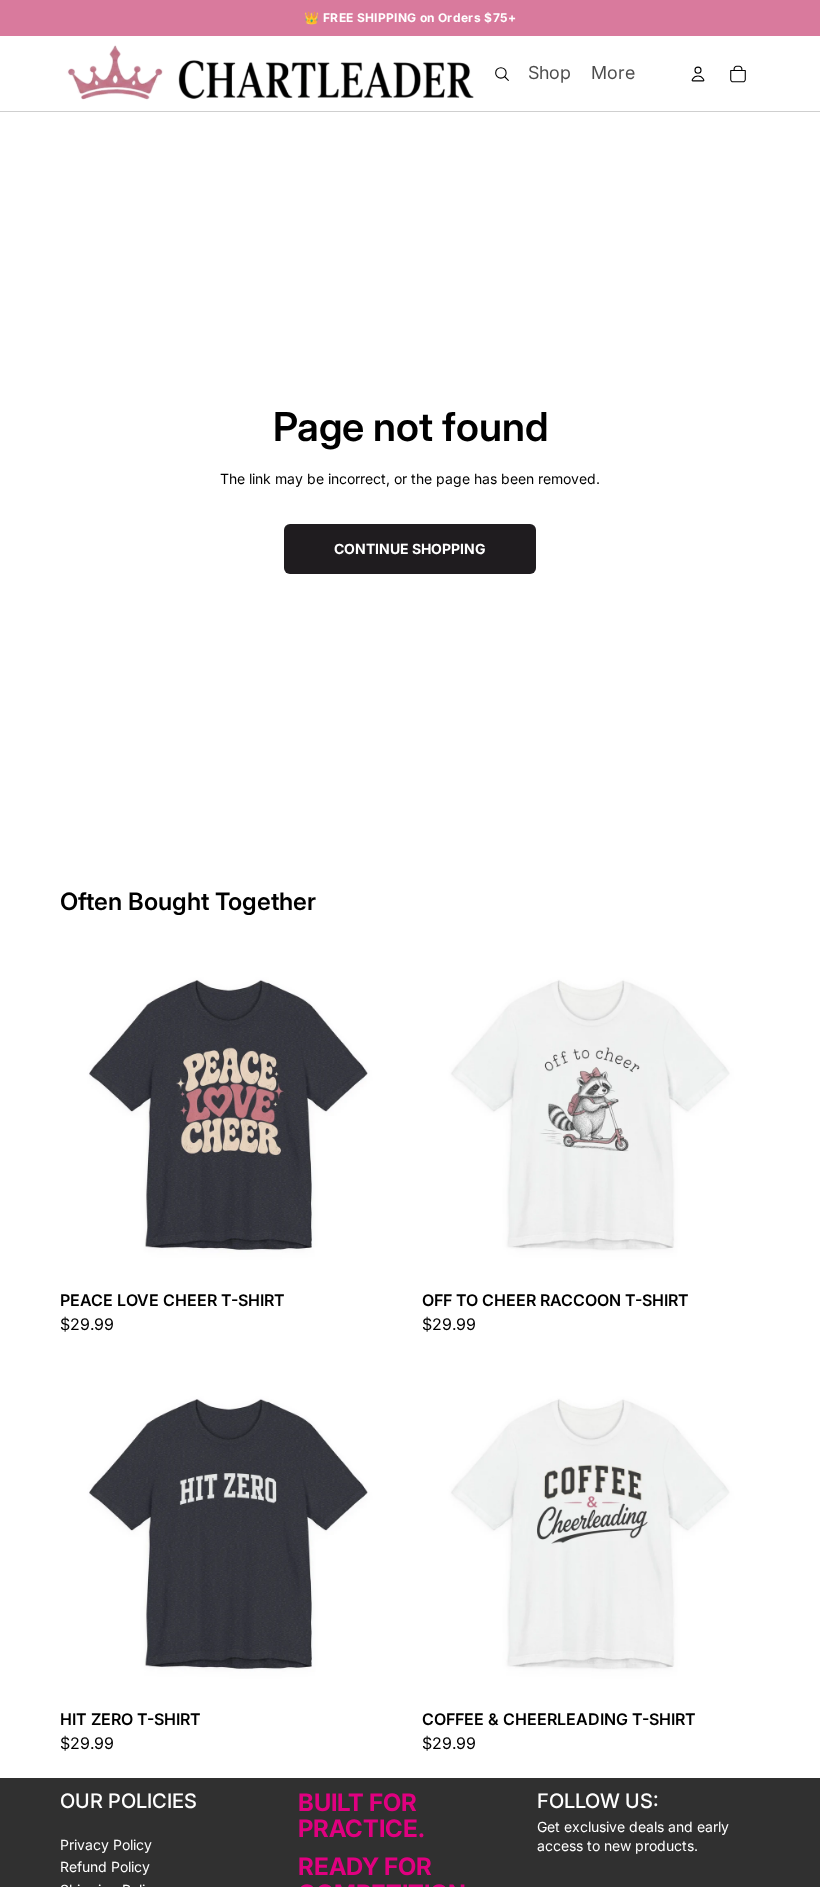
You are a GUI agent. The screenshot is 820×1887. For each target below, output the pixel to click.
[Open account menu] (698, 74)
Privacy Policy (106, 1844)
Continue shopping (410, 548)
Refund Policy (105, 1866)
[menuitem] (613, 73)
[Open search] (502, 74)
